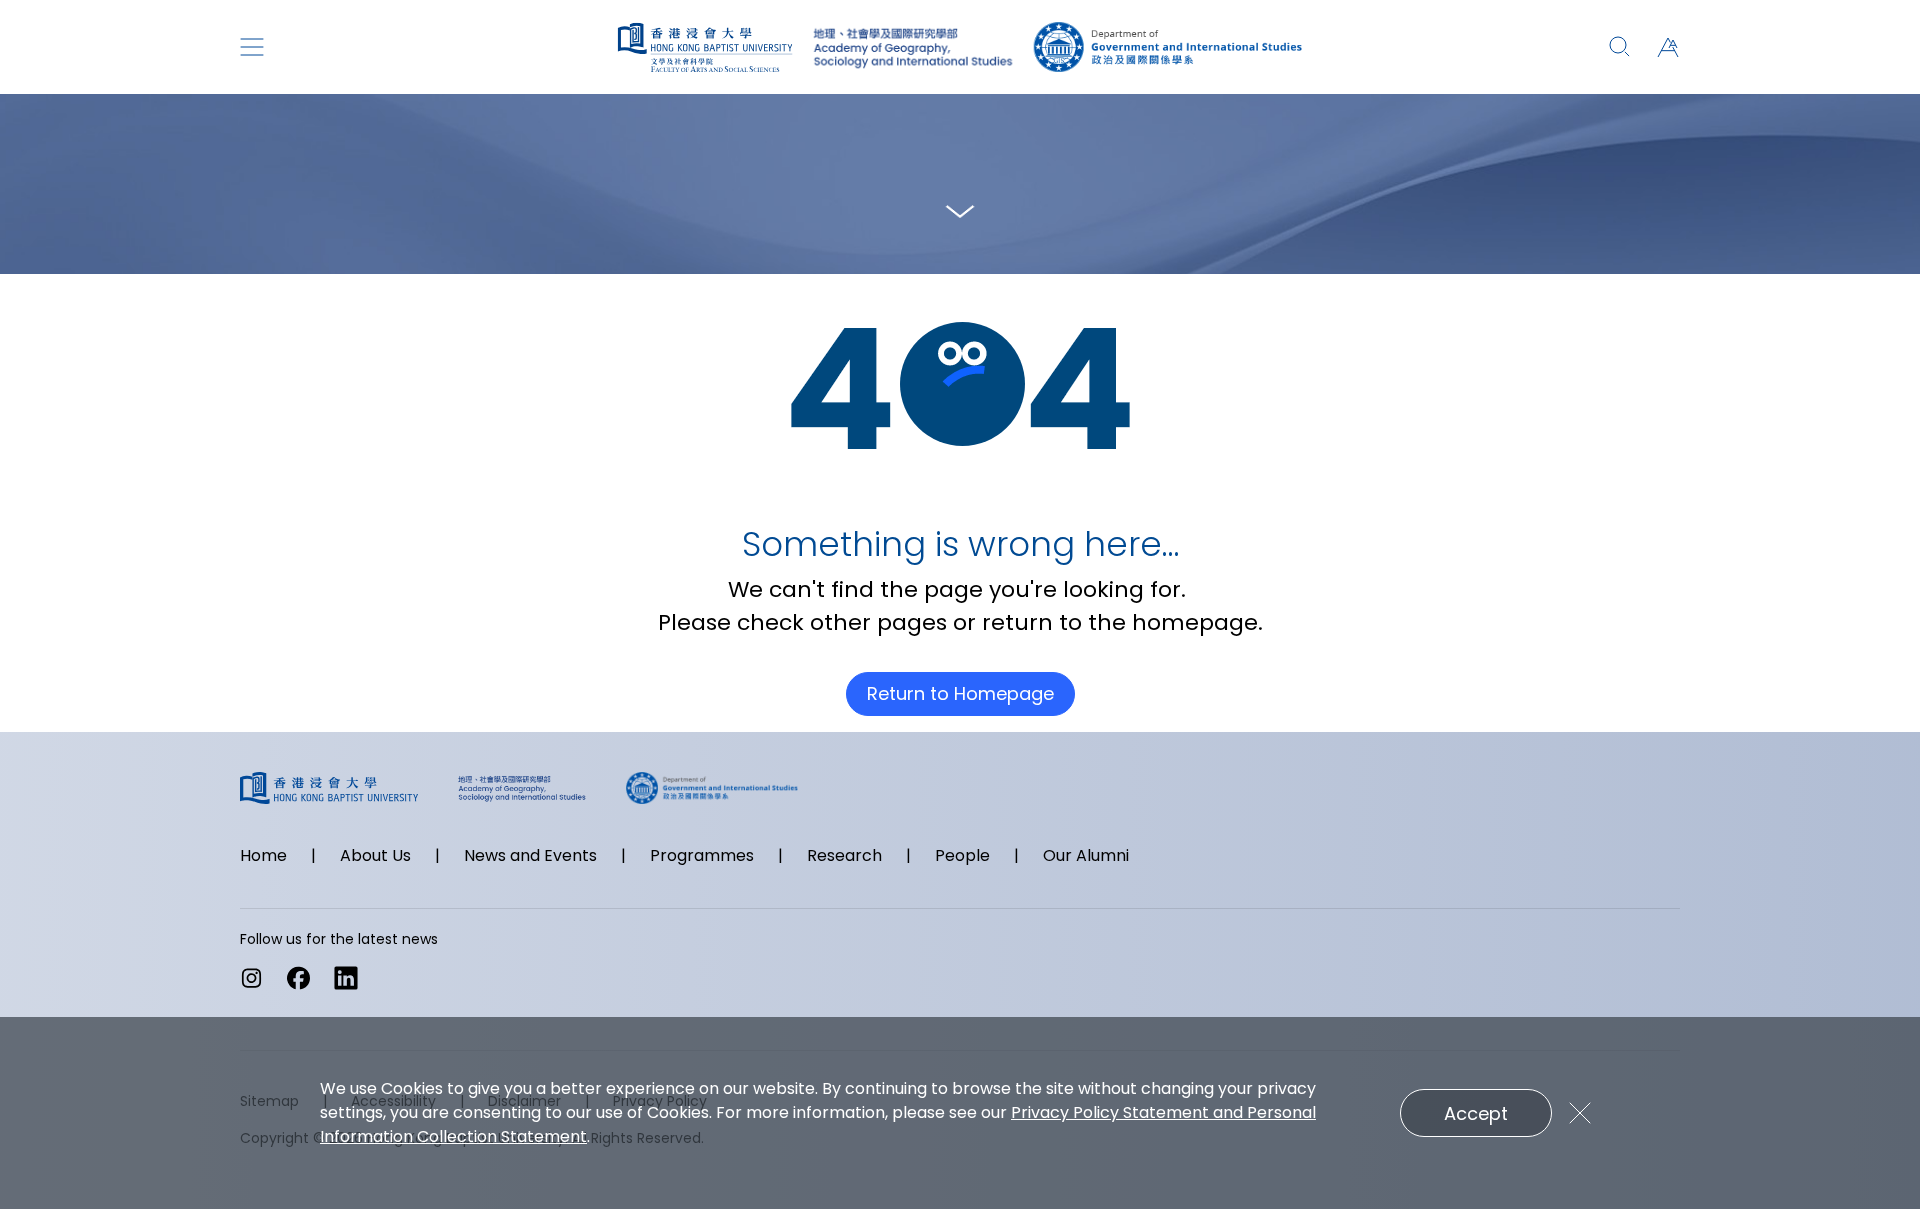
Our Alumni (1086, 855)
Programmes (702, 855)
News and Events (530, 855)
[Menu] (252, 47)
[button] (1668, 47)
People (962, 855)
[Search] (1620, 47)
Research (844, 855)
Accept (1476, 1113)
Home (263, 855)
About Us (375, 855)
